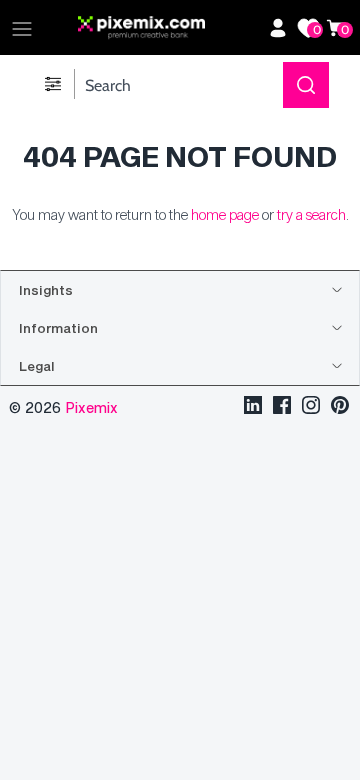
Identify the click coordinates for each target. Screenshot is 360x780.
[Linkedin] (253, 407)
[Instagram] (311, 407)
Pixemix (91, 407)
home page (225, 214)
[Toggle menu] (22, 28)
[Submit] (306, 85)
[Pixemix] (168, 28)
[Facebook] (282, 407)
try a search (311, 214)
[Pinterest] (340, 407)
